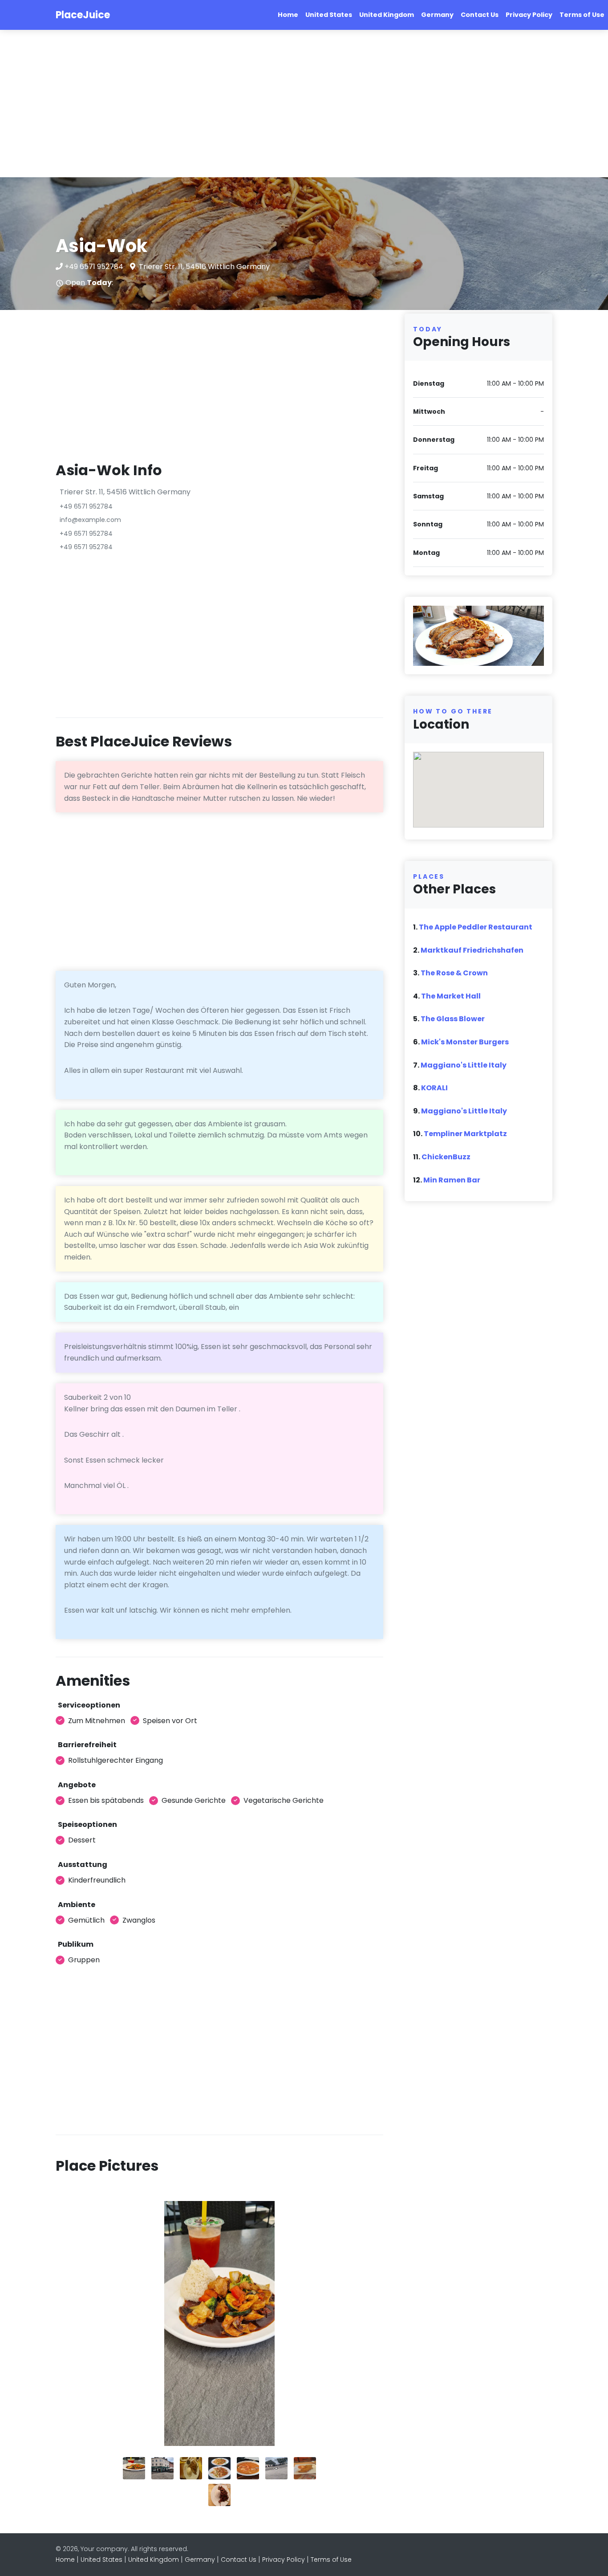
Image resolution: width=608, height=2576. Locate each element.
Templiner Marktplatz (465, 1134)
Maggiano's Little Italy (464, 1065)
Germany (437, 15)
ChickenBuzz (446, 1157)
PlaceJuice (83, 15)
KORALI (434, 1088)
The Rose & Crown (454, 973)
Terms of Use (582, 15)
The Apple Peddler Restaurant (476, 927)
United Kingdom (387, 15)
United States (329, 15)
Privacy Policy (529, 15)
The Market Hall (451, 996)
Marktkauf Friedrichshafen (472, 950)
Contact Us (480, 15)
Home (288, 15)
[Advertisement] (267, 104)
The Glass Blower (453, 1019)
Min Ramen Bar (452, 1180)
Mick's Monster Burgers (465, 1042)
